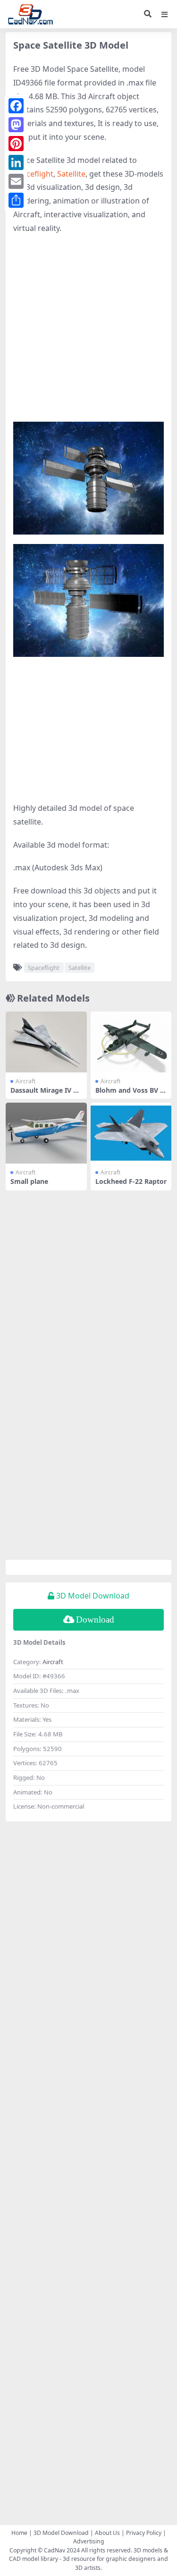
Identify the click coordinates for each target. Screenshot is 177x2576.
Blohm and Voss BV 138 (130, 1094)
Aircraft (25, 1081)
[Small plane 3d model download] (46, 1133)
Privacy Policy (144, 2533)
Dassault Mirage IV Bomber (46, 1094)
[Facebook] (16, 106)
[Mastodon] (16, 125)
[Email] (16, 181)
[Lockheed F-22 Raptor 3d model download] (131, 1133)
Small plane (29, 1181)
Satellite (71, 174)
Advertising (89, 2541)
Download (95, 1620)
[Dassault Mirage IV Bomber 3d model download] (46, 1042)
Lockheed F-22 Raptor (131, 1181)
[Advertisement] (88, 333)
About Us (107, 2533)
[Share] (16, 200)
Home (19, 2533)
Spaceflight (33, 174)
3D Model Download (61, 2533)
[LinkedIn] (16, 162)
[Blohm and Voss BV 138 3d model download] (131, 1042)
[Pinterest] (16, 144)
